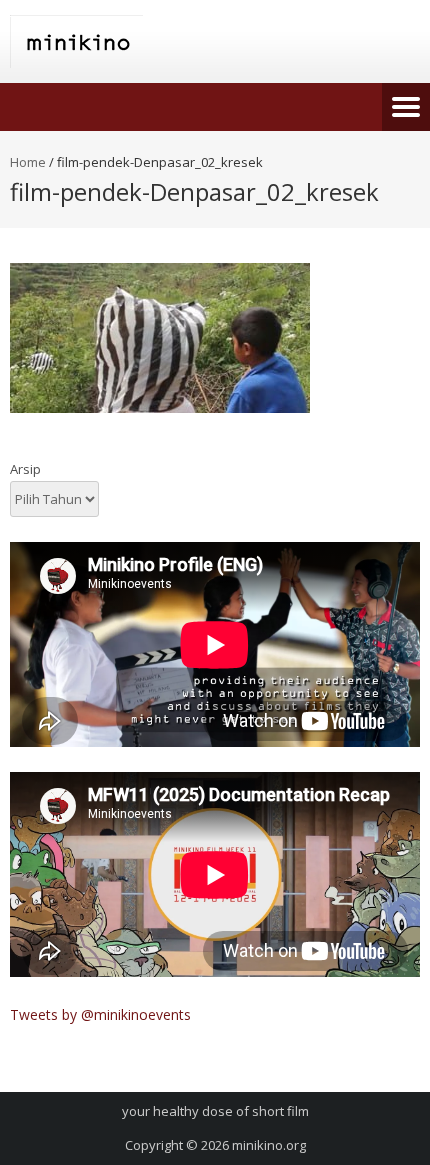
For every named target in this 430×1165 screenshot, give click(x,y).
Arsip (25, 469)
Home (28, 162)
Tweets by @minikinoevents (100, 1014)
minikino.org (269, 1145)
